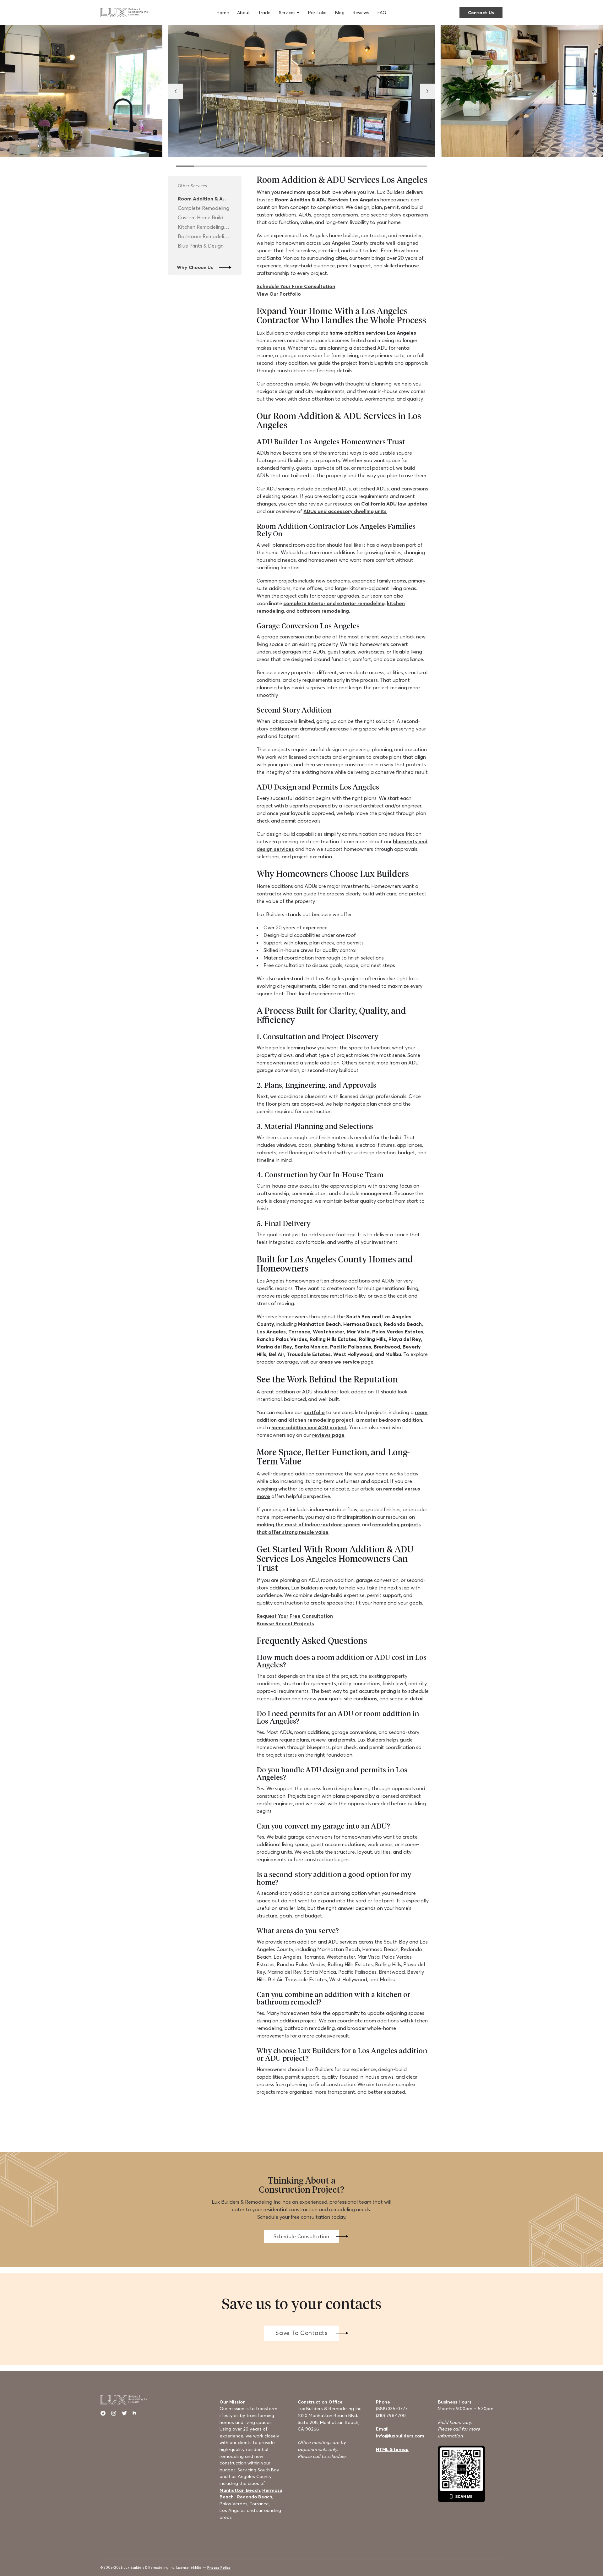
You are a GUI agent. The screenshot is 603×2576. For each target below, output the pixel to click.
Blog (340, 13)
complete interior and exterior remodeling (334, 603)
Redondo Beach (255, 2497)
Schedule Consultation (301, 2236)
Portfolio (317, 13)
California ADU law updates (394, 504)
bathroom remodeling (323, 611)
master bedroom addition (391, 1420)
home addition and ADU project (309, 1427)
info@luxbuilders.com (400, 2436)
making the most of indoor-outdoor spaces (309, 1524)
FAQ (382, 13)
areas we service (340, 1362)
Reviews (361, 13)
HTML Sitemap (392, 2449)
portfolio (314, 1412)
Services (287, 13)
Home (223, 13)
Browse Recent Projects (285, 1623)
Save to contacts (301, 2333)
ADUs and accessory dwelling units (345, 511)
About (244, 13)
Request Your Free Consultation (295, 1616)
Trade (264, 13)
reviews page (328, 1435)
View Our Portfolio (279, 294)
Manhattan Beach (240, 2490)
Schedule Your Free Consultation (296, 286)
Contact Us (481, 13)
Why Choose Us (195, 267)
